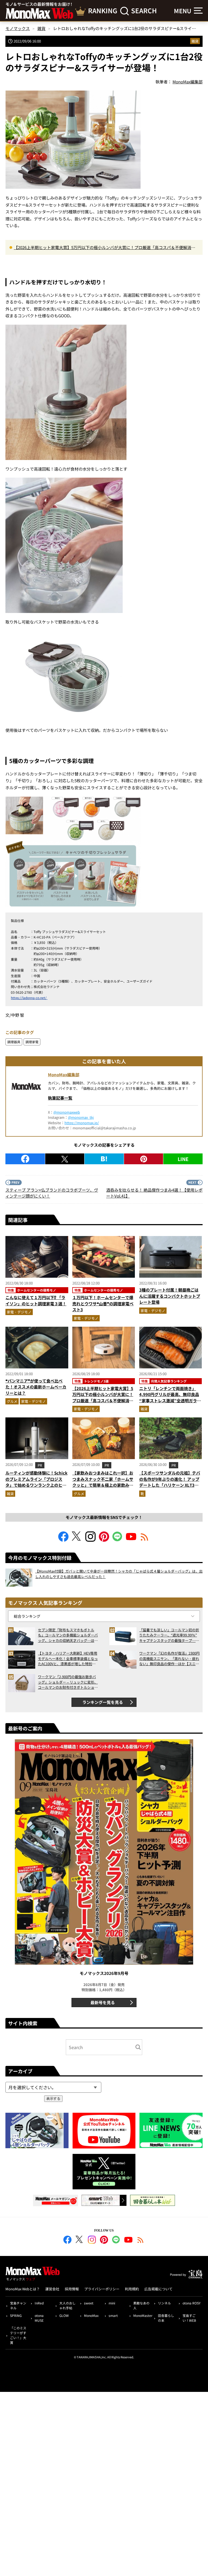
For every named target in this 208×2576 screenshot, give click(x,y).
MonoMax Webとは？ (23, 2289)
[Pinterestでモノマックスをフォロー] (104, 1540)
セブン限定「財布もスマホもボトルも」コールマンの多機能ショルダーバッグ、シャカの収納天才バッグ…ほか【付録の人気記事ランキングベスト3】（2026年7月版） (68, 1635)
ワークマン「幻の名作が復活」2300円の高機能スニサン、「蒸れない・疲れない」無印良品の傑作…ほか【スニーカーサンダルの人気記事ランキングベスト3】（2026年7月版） (169, 1659)
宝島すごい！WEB (189, 2318)
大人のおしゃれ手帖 (67, 2305)
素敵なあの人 (141, 2305)
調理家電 (32, 1042)
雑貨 (195, 41)
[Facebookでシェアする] (25, 1159)
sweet (89, 2303)
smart (113, 2315)
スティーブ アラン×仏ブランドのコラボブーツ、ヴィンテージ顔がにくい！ (52, 1193)
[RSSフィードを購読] (145, 1540)
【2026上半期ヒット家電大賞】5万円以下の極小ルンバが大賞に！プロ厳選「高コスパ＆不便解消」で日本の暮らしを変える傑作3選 (105, 248)
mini (112, 2303)
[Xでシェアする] (65, 1159)
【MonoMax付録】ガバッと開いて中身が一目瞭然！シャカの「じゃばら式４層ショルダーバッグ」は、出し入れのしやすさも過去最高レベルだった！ (119, 1574)
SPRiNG (16, 2315)
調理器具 (14, 1042)
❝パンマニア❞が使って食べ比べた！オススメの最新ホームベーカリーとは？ (36, 1387)
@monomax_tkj (81, 1117)
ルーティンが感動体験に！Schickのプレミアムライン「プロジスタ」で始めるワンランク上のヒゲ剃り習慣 (36, 1482)
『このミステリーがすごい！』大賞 (18, 2335)
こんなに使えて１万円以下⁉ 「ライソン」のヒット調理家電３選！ (36, 1300)
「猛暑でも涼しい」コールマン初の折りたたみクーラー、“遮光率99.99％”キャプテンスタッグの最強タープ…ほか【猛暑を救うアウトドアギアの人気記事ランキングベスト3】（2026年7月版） (169, 1635)
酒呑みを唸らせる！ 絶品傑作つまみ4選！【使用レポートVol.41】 (154, 1193)
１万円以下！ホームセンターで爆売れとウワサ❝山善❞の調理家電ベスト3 (103, 1303)
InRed (39, 2303)
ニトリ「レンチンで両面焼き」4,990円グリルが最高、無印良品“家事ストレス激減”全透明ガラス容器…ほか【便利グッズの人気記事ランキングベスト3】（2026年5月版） (170, 1404)
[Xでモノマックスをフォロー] (77, 1540)
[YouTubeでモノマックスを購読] (131, 1540)
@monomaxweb (67, 1112)
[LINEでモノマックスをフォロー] (118, 1540)
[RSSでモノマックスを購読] (141, 2241)
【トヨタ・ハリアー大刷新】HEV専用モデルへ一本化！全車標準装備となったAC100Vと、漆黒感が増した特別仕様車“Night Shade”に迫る (68, 1659)
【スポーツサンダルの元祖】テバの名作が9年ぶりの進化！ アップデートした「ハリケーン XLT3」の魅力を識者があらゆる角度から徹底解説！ (170, 1485)
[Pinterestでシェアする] (144, 1159)
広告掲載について (158, 2289)
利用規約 (132, 2289)
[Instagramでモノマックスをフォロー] (90, 1540)
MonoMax (91, 2315)
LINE (183, 1159)
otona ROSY (191, 2303)
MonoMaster (143, 2315)
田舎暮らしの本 (166, 2318)
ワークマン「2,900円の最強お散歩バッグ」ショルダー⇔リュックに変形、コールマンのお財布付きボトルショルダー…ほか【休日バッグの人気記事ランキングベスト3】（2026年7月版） (68, 1682)
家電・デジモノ (19, 1312)
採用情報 (72, 2289)
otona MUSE (39, 2318)
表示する (53, 2099)
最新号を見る (103, 2002)
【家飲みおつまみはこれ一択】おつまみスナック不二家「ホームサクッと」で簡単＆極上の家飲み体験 (103, 1482)
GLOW (64, 2315)
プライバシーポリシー (102, 2289)
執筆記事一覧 (60, 1098)
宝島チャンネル (18, 2305)
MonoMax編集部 (64, 1075)
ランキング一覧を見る (103, 1702)
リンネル (164, 2303)
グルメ (12, 1401)
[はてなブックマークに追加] (104, 1159)
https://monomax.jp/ (82, 1123)
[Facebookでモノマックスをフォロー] (63, 1540)
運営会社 (52, 2289)
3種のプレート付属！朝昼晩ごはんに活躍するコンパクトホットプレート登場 (170, 1296)
